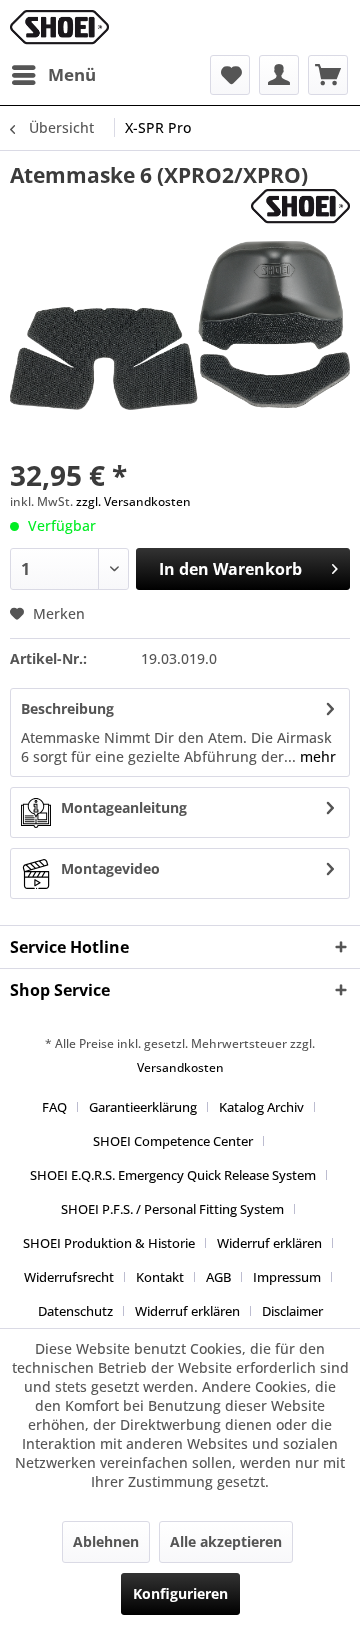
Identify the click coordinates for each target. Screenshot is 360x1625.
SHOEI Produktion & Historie (109, 1243)
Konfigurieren (180, 1593)
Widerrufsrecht (69, 1277)
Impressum (287, 1277)
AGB (218, 1277)
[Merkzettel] (230, 75)
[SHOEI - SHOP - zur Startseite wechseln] (59, 27)
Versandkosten (180, 1067)
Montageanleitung (124, 807)
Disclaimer (292, 1311)
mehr (316, 756)
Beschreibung (67, 708)
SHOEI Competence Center (173, 1141)
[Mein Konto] (279, 75)
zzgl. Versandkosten (133, 501)
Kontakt (160, 1277)
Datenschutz (75, 1311)
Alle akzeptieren (226, 1541)
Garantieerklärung (143, 1107)
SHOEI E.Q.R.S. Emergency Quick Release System (173, 1175)
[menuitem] (53, 75)
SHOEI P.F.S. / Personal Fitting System (172, 1209)
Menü (72, 74)
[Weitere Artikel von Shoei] (300, 206)
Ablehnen (106, 1541)
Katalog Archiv (261, 1107)
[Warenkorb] (328, 75)
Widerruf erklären (269, 1243)
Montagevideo (110, 868)
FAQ (54, 1107)
